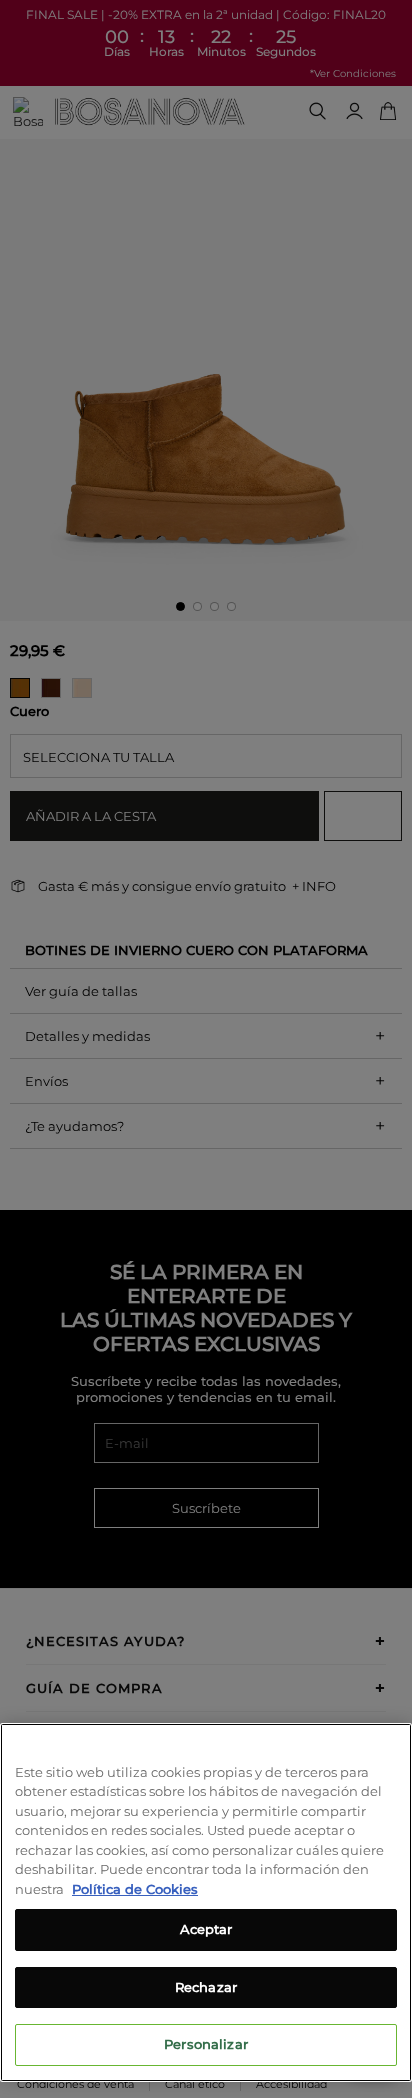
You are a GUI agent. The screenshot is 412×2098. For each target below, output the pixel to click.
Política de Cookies (135, 1889)
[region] (206, 1902)
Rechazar (206, 1987)
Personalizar (206, 2044)
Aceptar (206, 1929)
